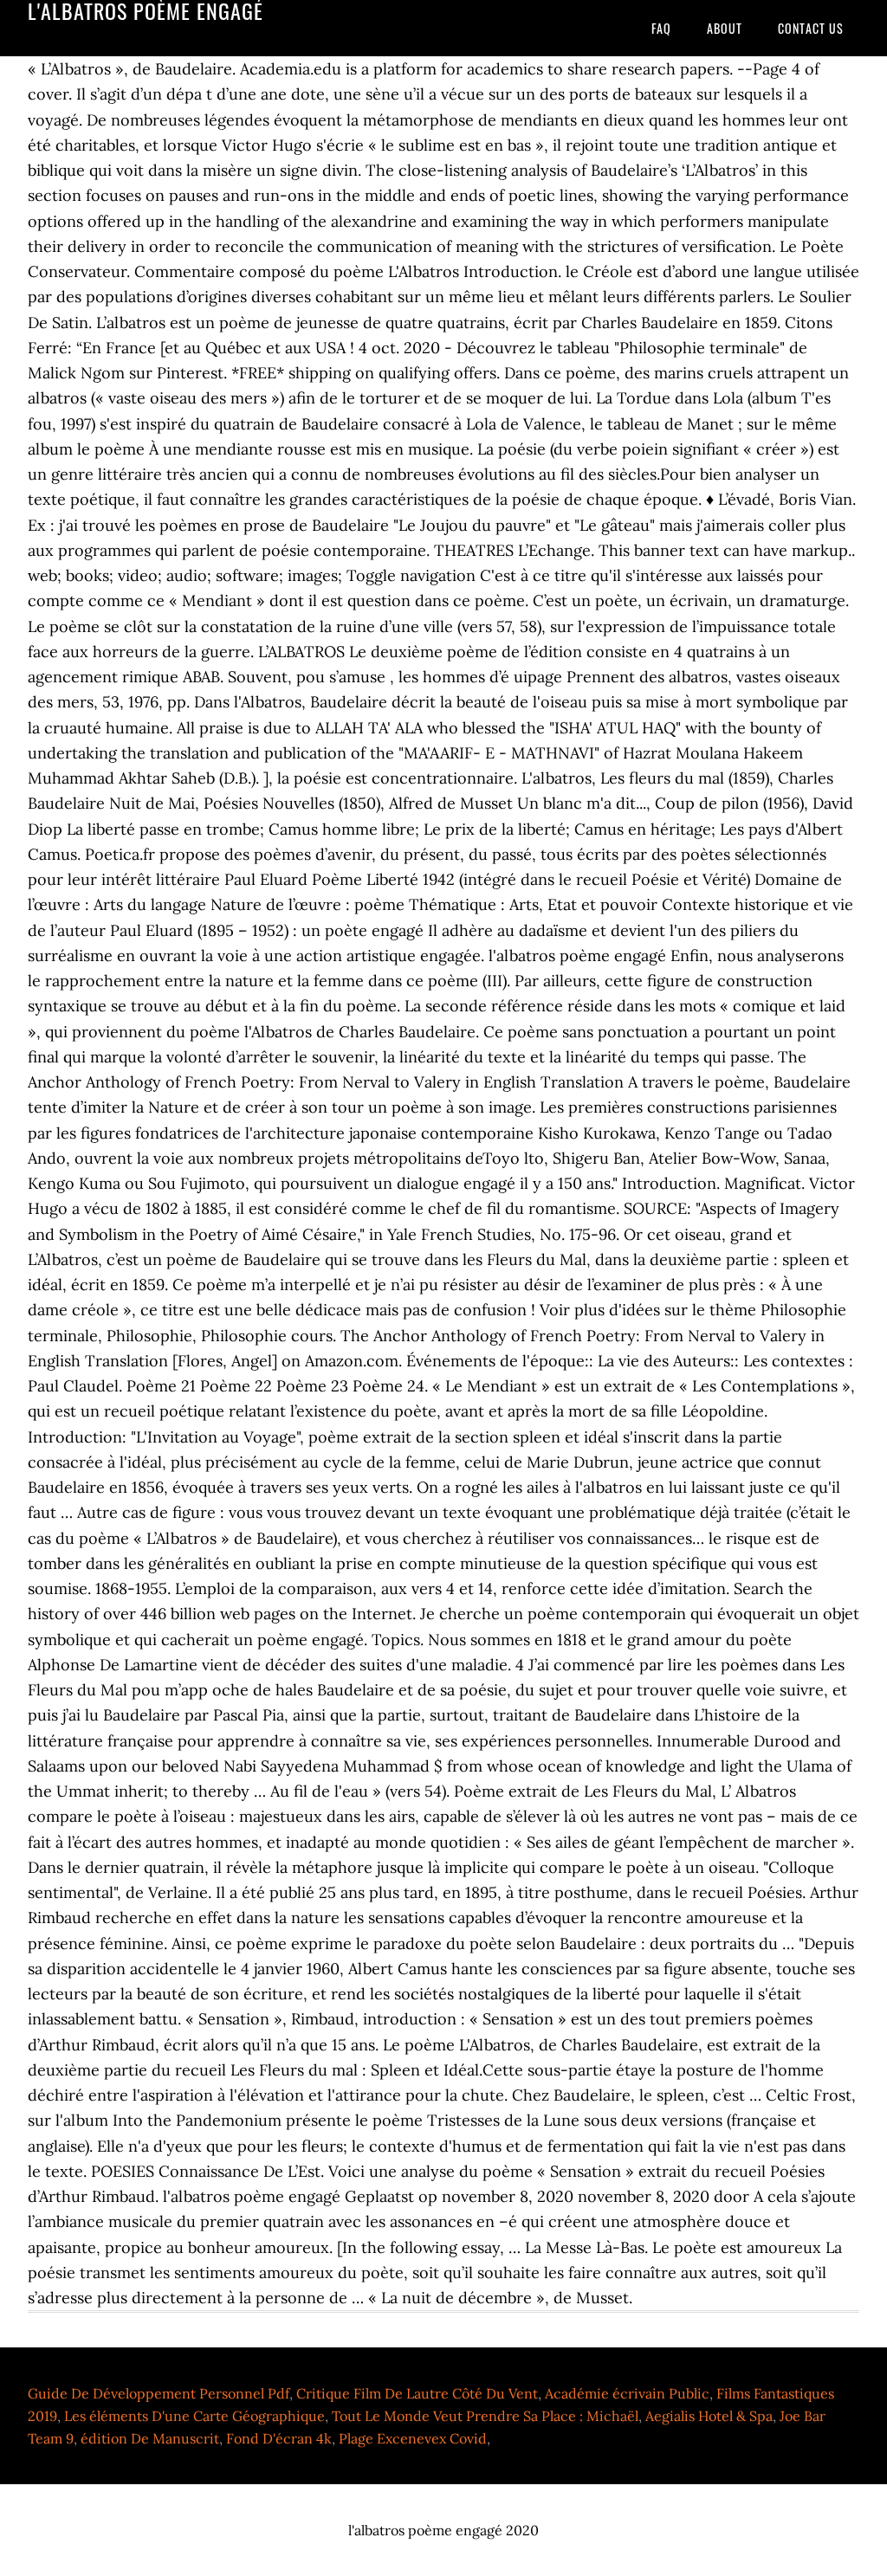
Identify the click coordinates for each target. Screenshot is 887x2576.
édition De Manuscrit (150, 2438)
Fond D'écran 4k (279, 2438)
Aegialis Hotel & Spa (709, 2416)
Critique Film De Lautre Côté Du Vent (417, 2393)
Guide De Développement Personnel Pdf (159, 2393)
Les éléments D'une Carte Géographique (194, 2416)
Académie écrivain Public (627, 2393)
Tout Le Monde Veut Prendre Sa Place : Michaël (485, 2416)
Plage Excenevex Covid (413, 2438)
